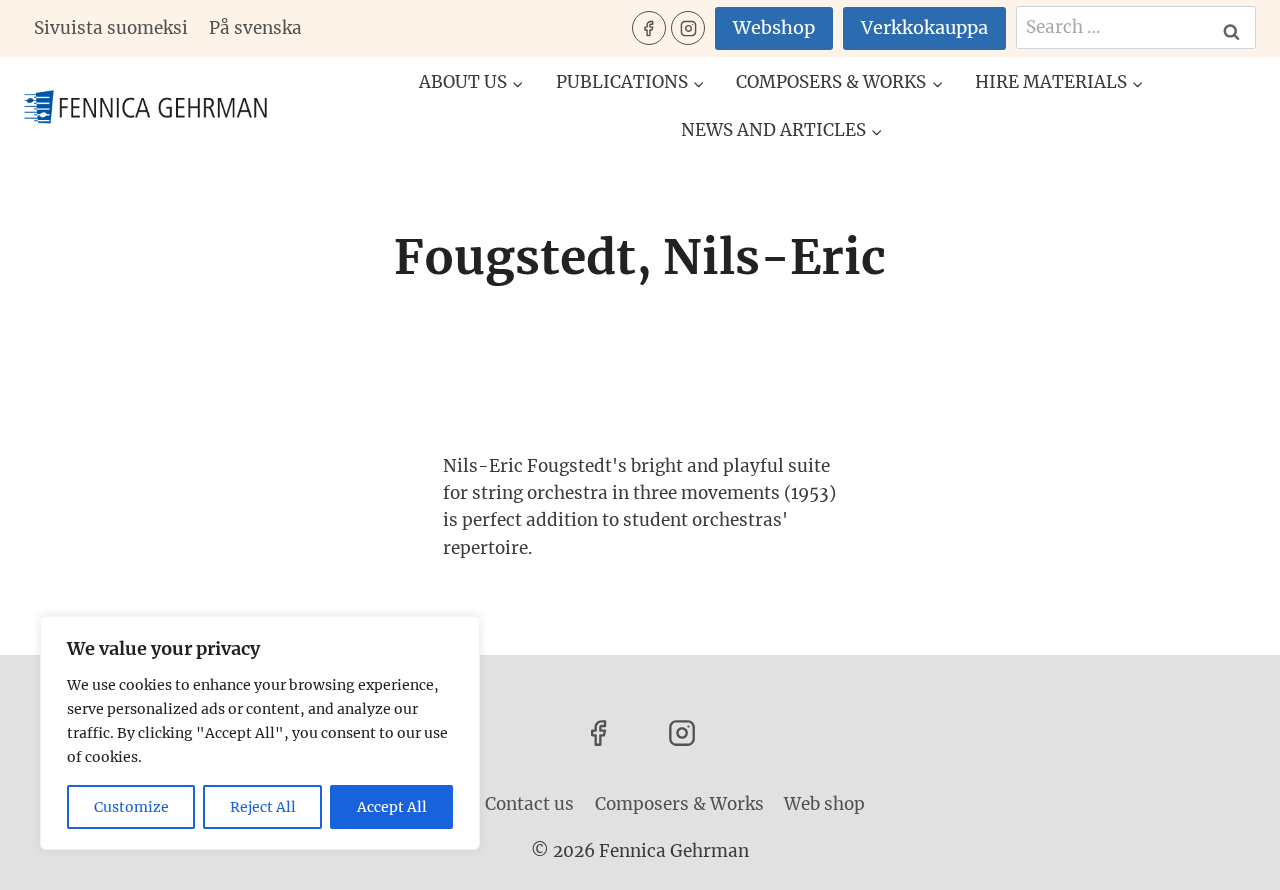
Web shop (824, 804)
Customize (131, 807)
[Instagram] (688, 28)
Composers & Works (679, 804)
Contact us (529, 804)
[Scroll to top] (1229, 859)
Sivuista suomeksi (111, 28)
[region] (260, 733)
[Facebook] (649, 28)
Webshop (774, 27)
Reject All (263, 807)
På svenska (255, 28)
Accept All (392, 807)
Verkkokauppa (924, 27)
